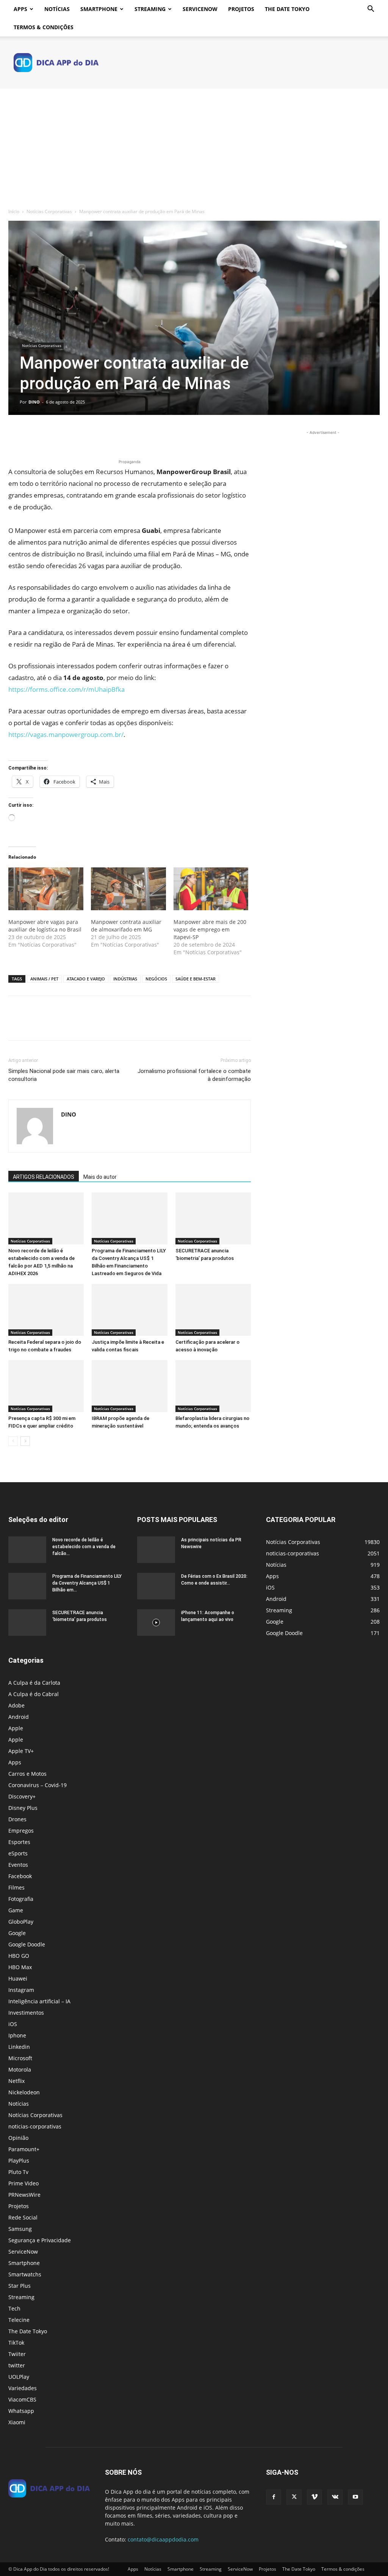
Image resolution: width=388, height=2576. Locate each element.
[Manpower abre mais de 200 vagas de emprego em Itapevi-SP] (211, 889)
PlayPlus (19, 2161)
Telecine (19, 2320)
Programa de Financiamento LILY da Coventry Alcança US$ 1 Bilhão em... (87, 1583)
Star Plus (20, 2286)
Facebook (20, 1876)
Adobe (16, 1705)
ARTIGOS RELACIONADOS (44, 1177)
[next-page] (25, 1441)
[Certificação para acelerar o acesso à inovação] (213, 1310)
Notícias (57, 9)
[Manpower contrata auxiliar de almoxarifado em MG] (128, 889)
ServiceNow (200, 9)
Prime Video (23, 2183)
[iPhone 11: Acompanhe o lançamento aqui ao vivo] (156, 1623)
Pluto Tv (18, 2172)
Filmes (16, 1887)
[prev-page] (13, 1441)
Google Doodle (27, 1944)
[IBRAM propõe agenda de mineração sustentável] (129, 1386)
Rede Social (23, 2217)
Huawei (18, 1978)
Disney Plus (23, 1808)
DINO (34, 402)
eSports (18, 1853)
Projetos (241, 9)
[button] (371, 10)
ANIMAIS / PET (44, 979)
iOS (13, 2024)
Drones (17, 1819)
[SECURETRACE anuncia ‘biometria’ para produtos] (213, 1218)
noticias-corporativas (35, 2126)
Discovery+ (22, 1796)
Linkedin (19, 2047)
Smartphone (99, 9)
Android (19, 1717)
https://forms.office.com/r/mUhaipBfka (66, 689)
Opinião (18, 2138)
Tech (14, 2308)
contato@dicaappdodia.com (163, 2539)
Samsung (20, 2229)
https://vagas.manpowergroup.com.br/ (66, 734)
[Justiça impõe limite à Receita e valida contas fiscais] (129, 1310)
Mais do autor (100, 1177)
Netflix (16, 2081)
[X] (33, 436)
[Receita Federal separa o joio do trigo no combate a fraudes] (46, 1310)
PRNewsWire (24, 2195)
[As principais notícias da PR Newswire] (156, 1550)
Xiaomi (17, 2422)
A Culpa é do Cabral (34, 1694)
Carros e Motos (27, 1774)
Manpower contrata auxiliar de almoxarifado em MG (126, 926)
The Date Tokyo (287, 9)
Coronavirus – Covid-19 (38, 1785)
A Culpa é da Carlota (34, 1683)
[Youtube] (355, 2497)
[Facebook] (16, 436)
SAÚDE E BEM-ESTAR (196, 979)
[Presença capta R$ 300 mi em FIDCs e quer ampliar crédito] (46, 1386)
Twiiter (17, 2354)
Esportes (19, 1842)
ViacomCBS (22, 2399)
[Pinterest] (51, 436)
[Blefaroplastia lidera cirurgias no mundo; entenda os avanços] (213, 1386)
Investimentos (26, 2013)
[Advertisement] (194, 146)
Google (17, 1933)
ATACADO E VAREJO (86, 979)
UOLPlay (19, 2377)
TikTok (16, 2343)
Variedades (23, 2388)
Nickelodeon (24, 2092)
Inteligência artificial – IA (39, 2001)
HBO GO (19, 1956)
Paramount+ (24, 2149)
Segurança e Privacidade (40, 2240)
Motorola (20, 2069)
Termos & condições (44, 27)
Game (16, 1910)
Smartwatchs (25, 2274)
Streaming (150, 9)
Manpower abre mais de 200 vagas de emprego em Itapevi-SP (210, 929)
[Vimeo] (314, 2497)
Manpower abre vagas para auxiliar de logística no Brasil (45, 926)
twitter (17, 2365)
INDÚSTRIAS (125, 979)
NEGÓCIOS (156, 979)
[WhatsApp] (68, 436)
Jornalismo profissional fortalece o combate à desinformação (194, 1075)
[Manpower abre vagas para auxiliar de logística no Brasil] (46, 889)
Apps (20, 9)
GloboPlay (21, 1922)
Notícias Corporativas (49, 211)
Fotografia (21, 1899)
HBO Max (20, 1967)
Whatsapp (21, 2411)
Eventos (18, 1865)
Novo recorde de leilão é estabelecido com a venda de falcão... (84, 1547)
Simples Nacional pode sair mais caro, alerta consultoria (64, 1075)
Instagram (21, 1990)
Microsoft (20, 2058)
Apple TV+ (21, 1751)
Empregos (21, 1831)
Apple (16, 1728)
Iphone (17, 2035)
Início (14, 211)
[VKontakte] (335, 2497)
